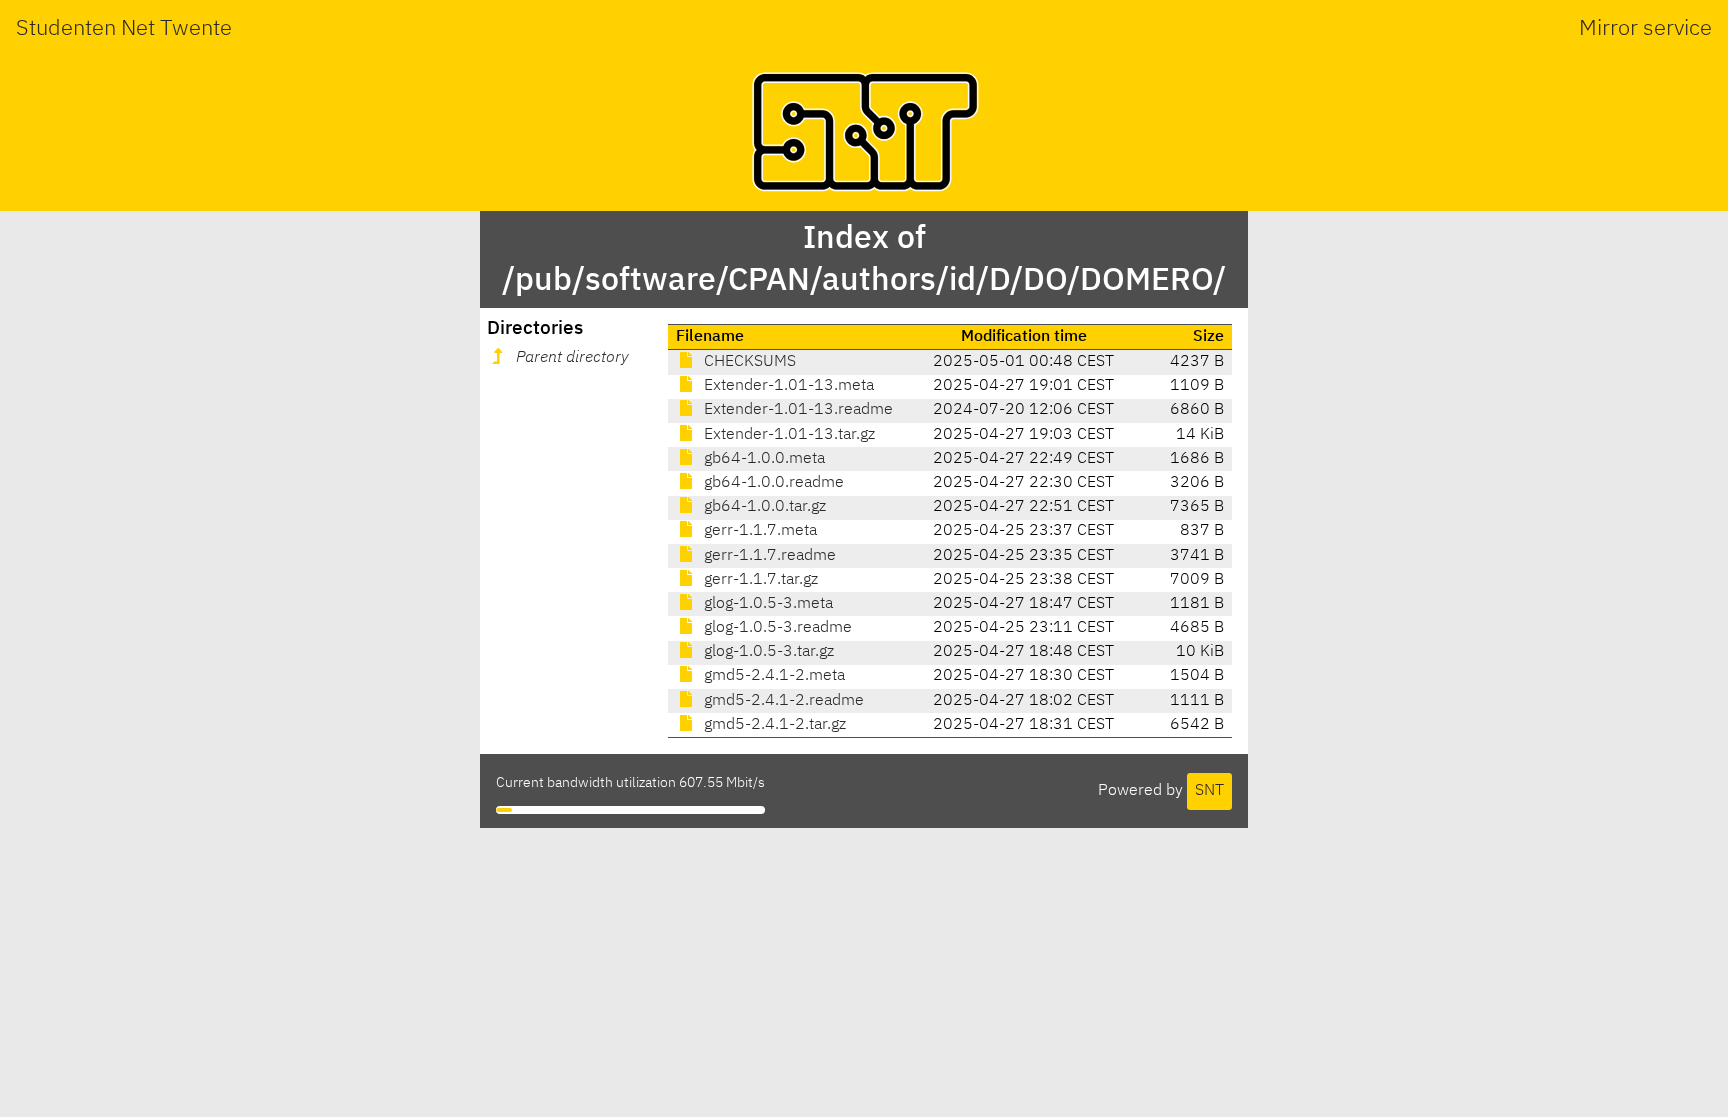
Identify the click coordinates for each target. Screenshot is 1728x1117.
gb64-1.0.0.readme (772, 483)
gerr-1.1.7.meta (758, 531)
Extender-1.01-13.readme (796, 410)
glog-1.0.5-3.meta (766, 604)
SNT (1209, 791)
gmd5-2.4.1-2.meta (772, 676)
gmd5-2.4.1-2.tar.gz (773, 725)
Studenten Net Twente (124, 29)
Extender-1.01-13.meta (787, 386)
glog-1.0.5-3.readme (776, 628)
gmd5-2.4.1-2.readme (782, 701)
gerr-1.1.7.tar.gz (759, 580)
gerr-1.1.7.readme (768, 556)
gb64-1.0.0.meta (762, 459)
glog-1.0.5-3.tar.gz (767, 652)
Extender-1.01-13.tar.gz (787, 435)
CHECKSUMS (748, 362)
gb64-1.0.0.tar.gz (763, 507)
